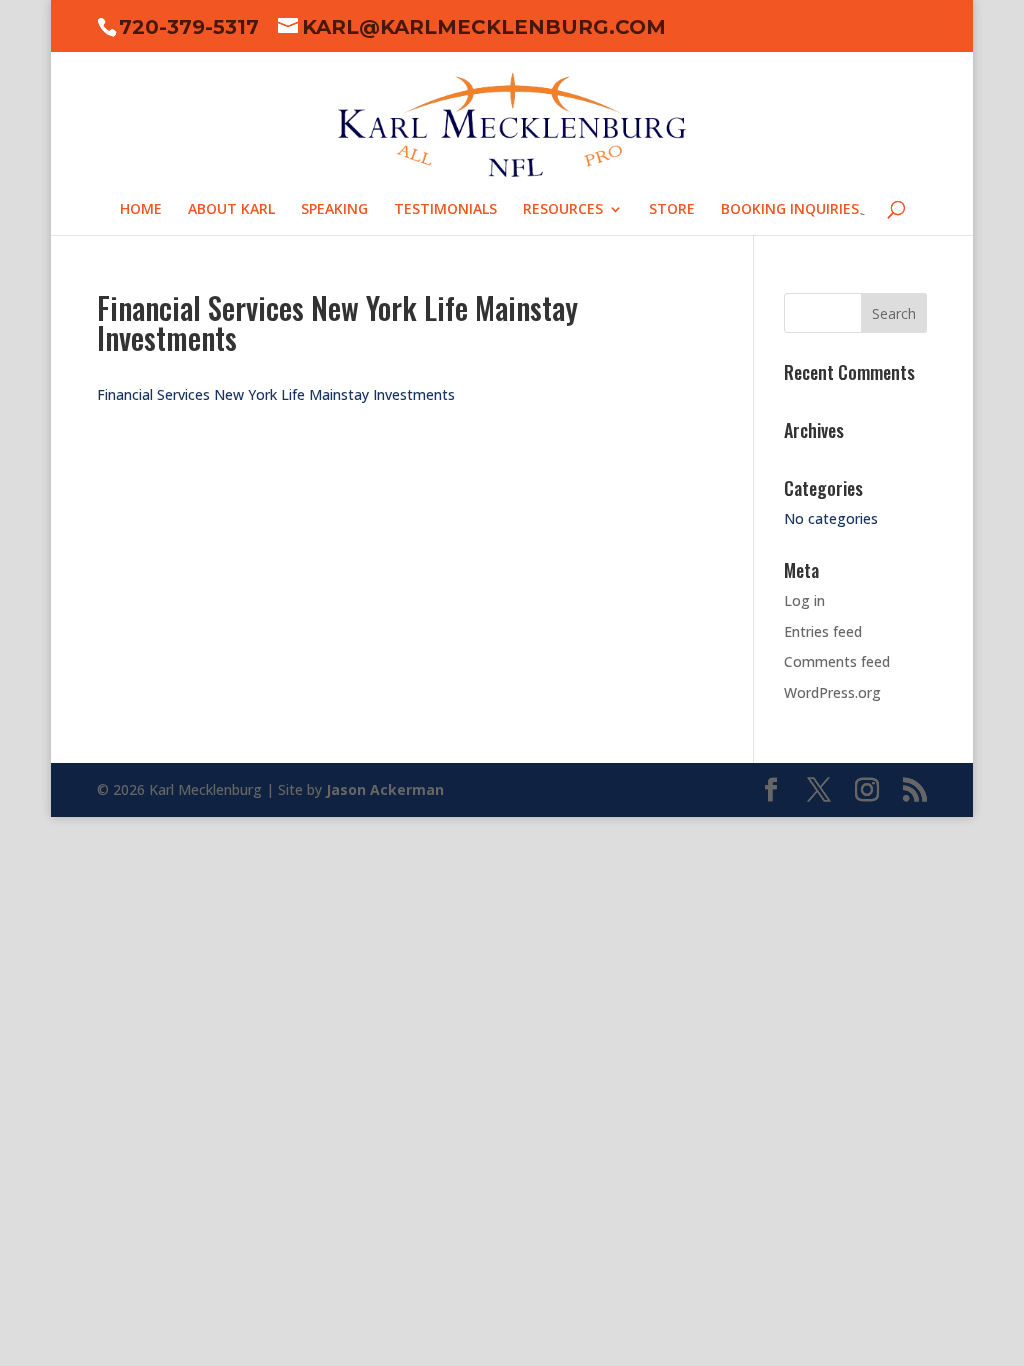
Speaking (334, 210)
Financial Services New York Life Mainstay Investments (276, 394)
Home (141, 210)
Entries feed (823, 631)
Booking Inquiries (790, 210)
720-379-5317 (189, 27)
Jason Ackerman (385, 789)
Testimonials (445, 210)
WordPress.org (832, 692)
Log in (804, 600)
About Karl (231, 210)
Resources (563, 210)
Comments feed (837, 661)
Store (672, 210)
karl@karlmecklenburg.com (484, 27)
